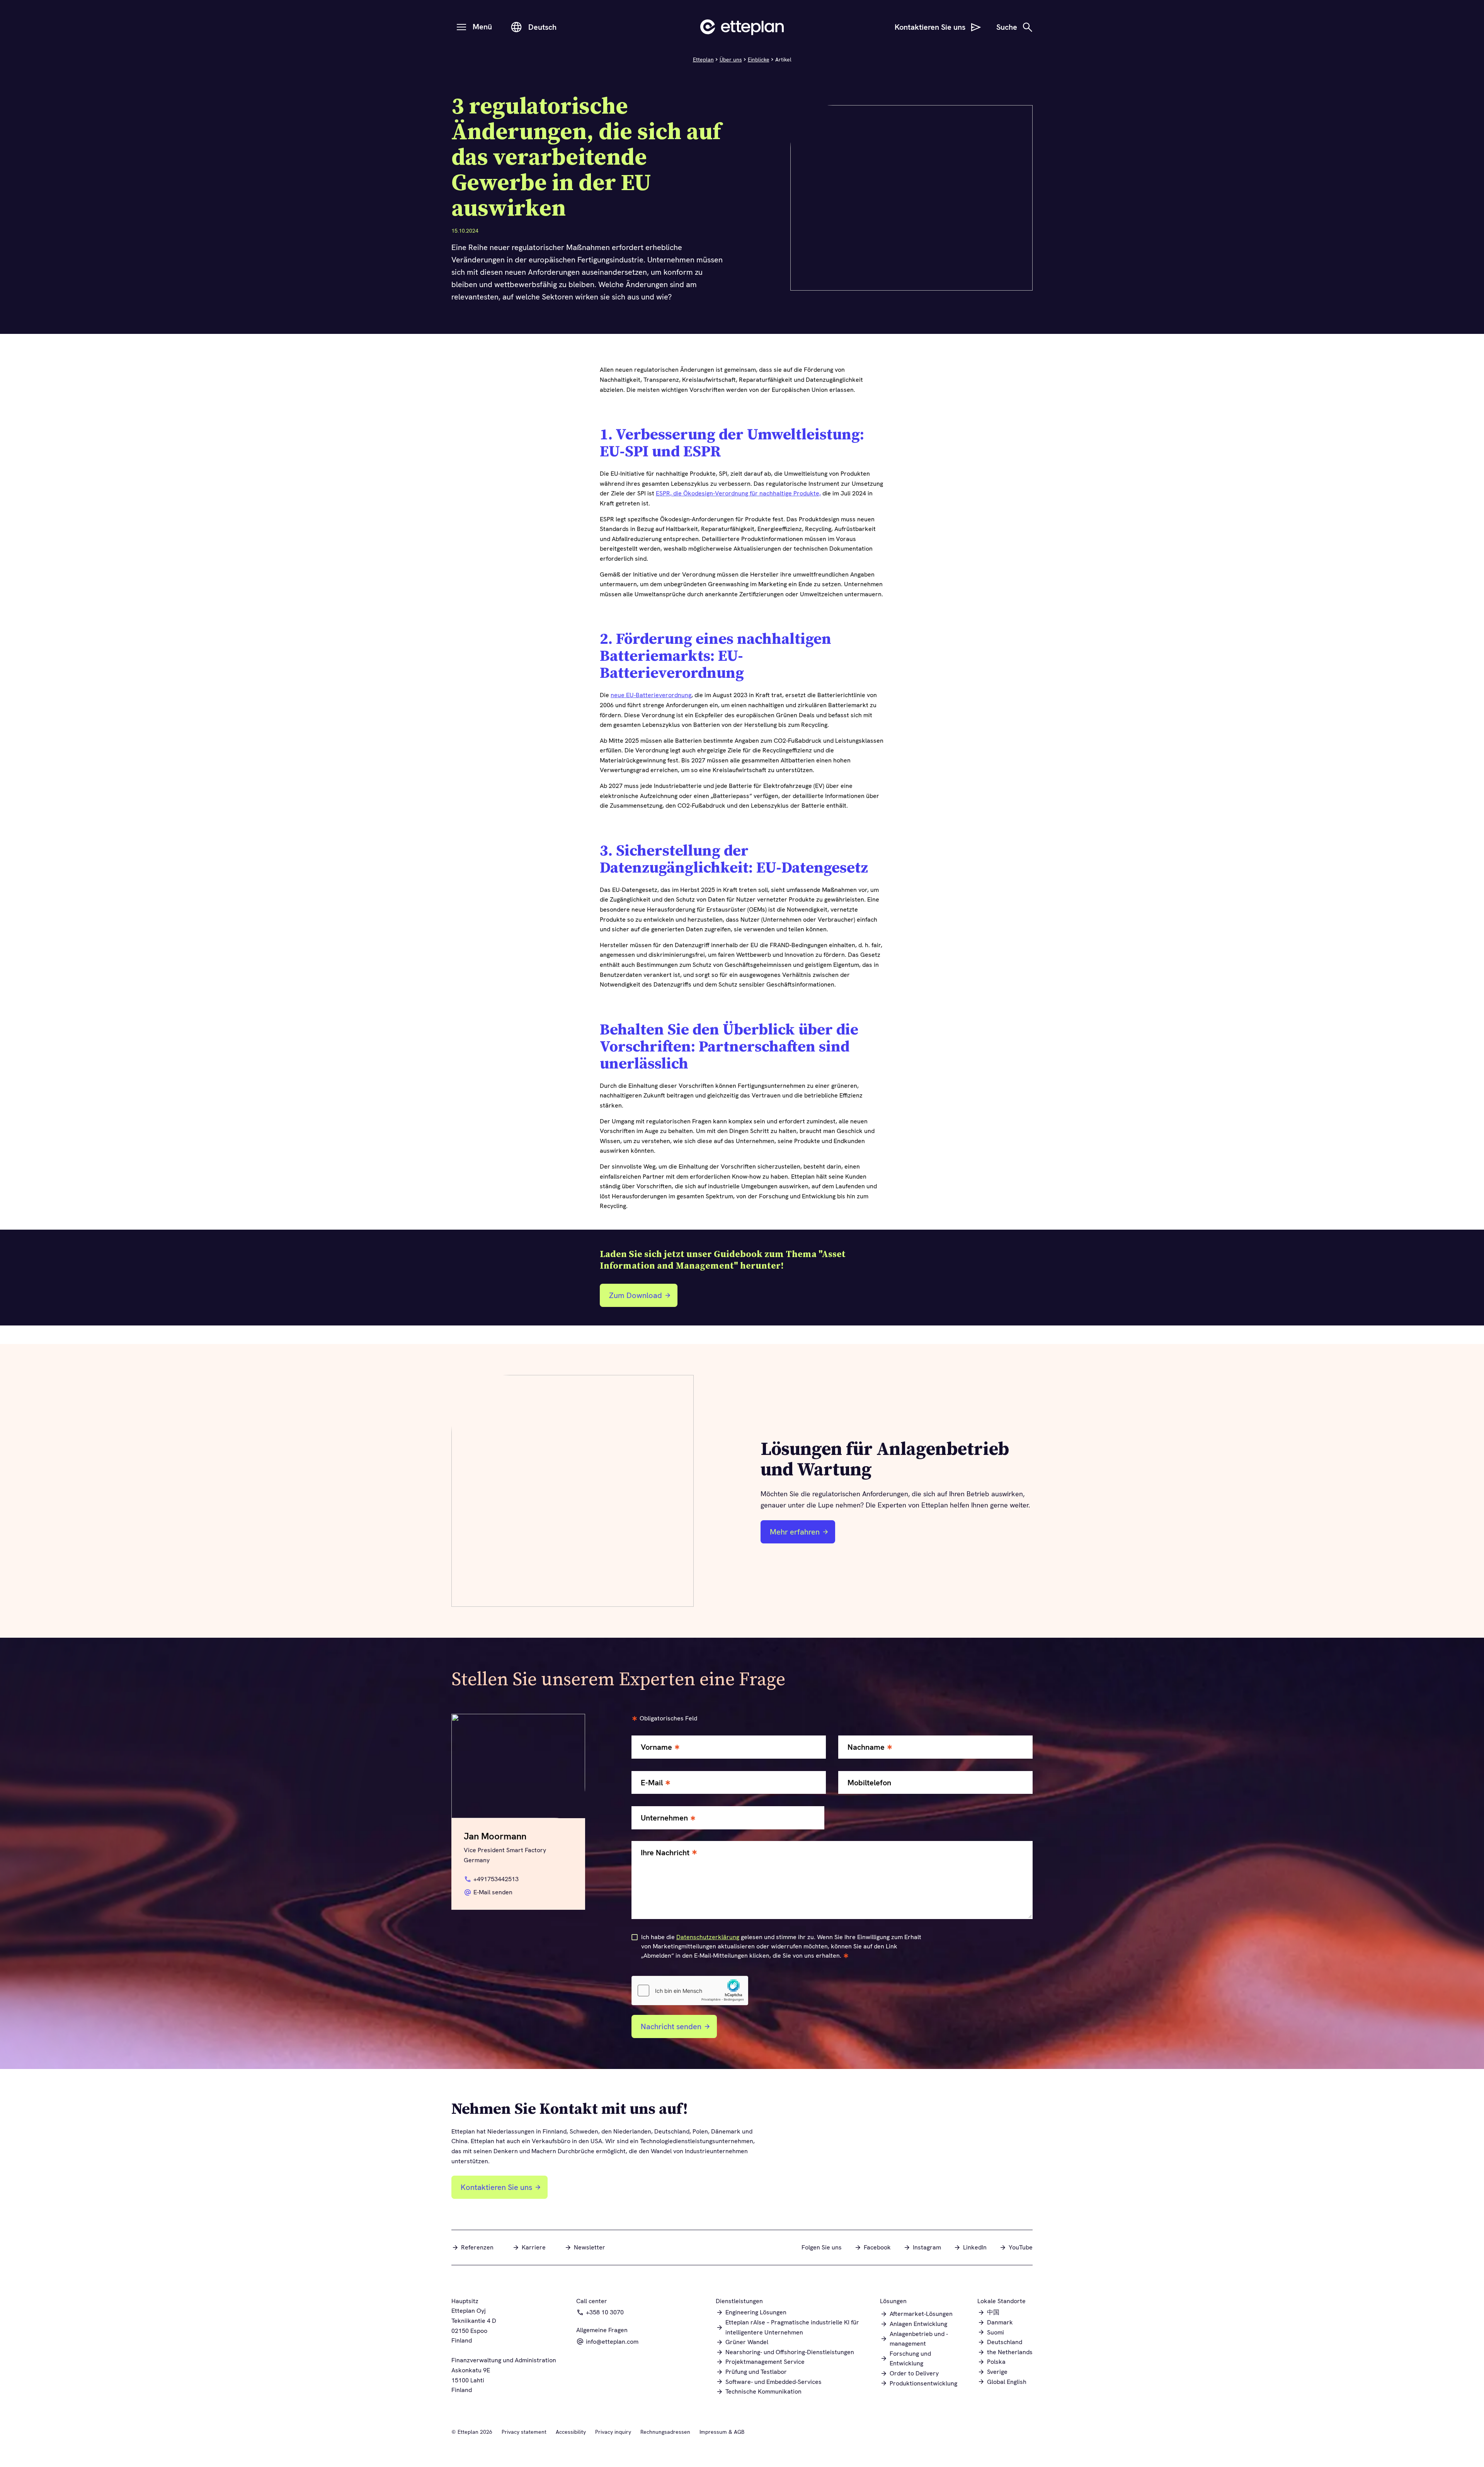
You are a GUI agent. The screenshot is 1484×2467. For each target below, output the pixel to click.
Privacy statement (524, 2432)
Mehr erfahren (795, 1532)
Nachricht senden (671, 2026)
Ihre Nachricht (665, 1853)
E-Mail (652, 1783)
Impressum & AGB (722, 2432)
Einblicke (759, 60)
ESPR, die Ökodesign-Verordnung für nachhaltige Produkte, (738, 493)
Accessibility (571, 2432)
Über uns (731, 60)
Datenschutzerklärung (708, 1937)
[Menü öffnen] (461, 27)
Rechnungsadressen (665, 2432)
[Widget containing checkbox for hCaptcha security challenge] (690, 1991)
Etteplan (703, 60)
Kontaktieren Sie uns (496, 2187)
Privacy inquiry (613, 2432)
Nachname (866, 1747)
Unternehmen (664, 1818)
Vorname (656, 1747)
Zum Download (641, 1298)
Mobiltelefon (869, 1783)
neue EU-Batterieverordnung (651, 695)
